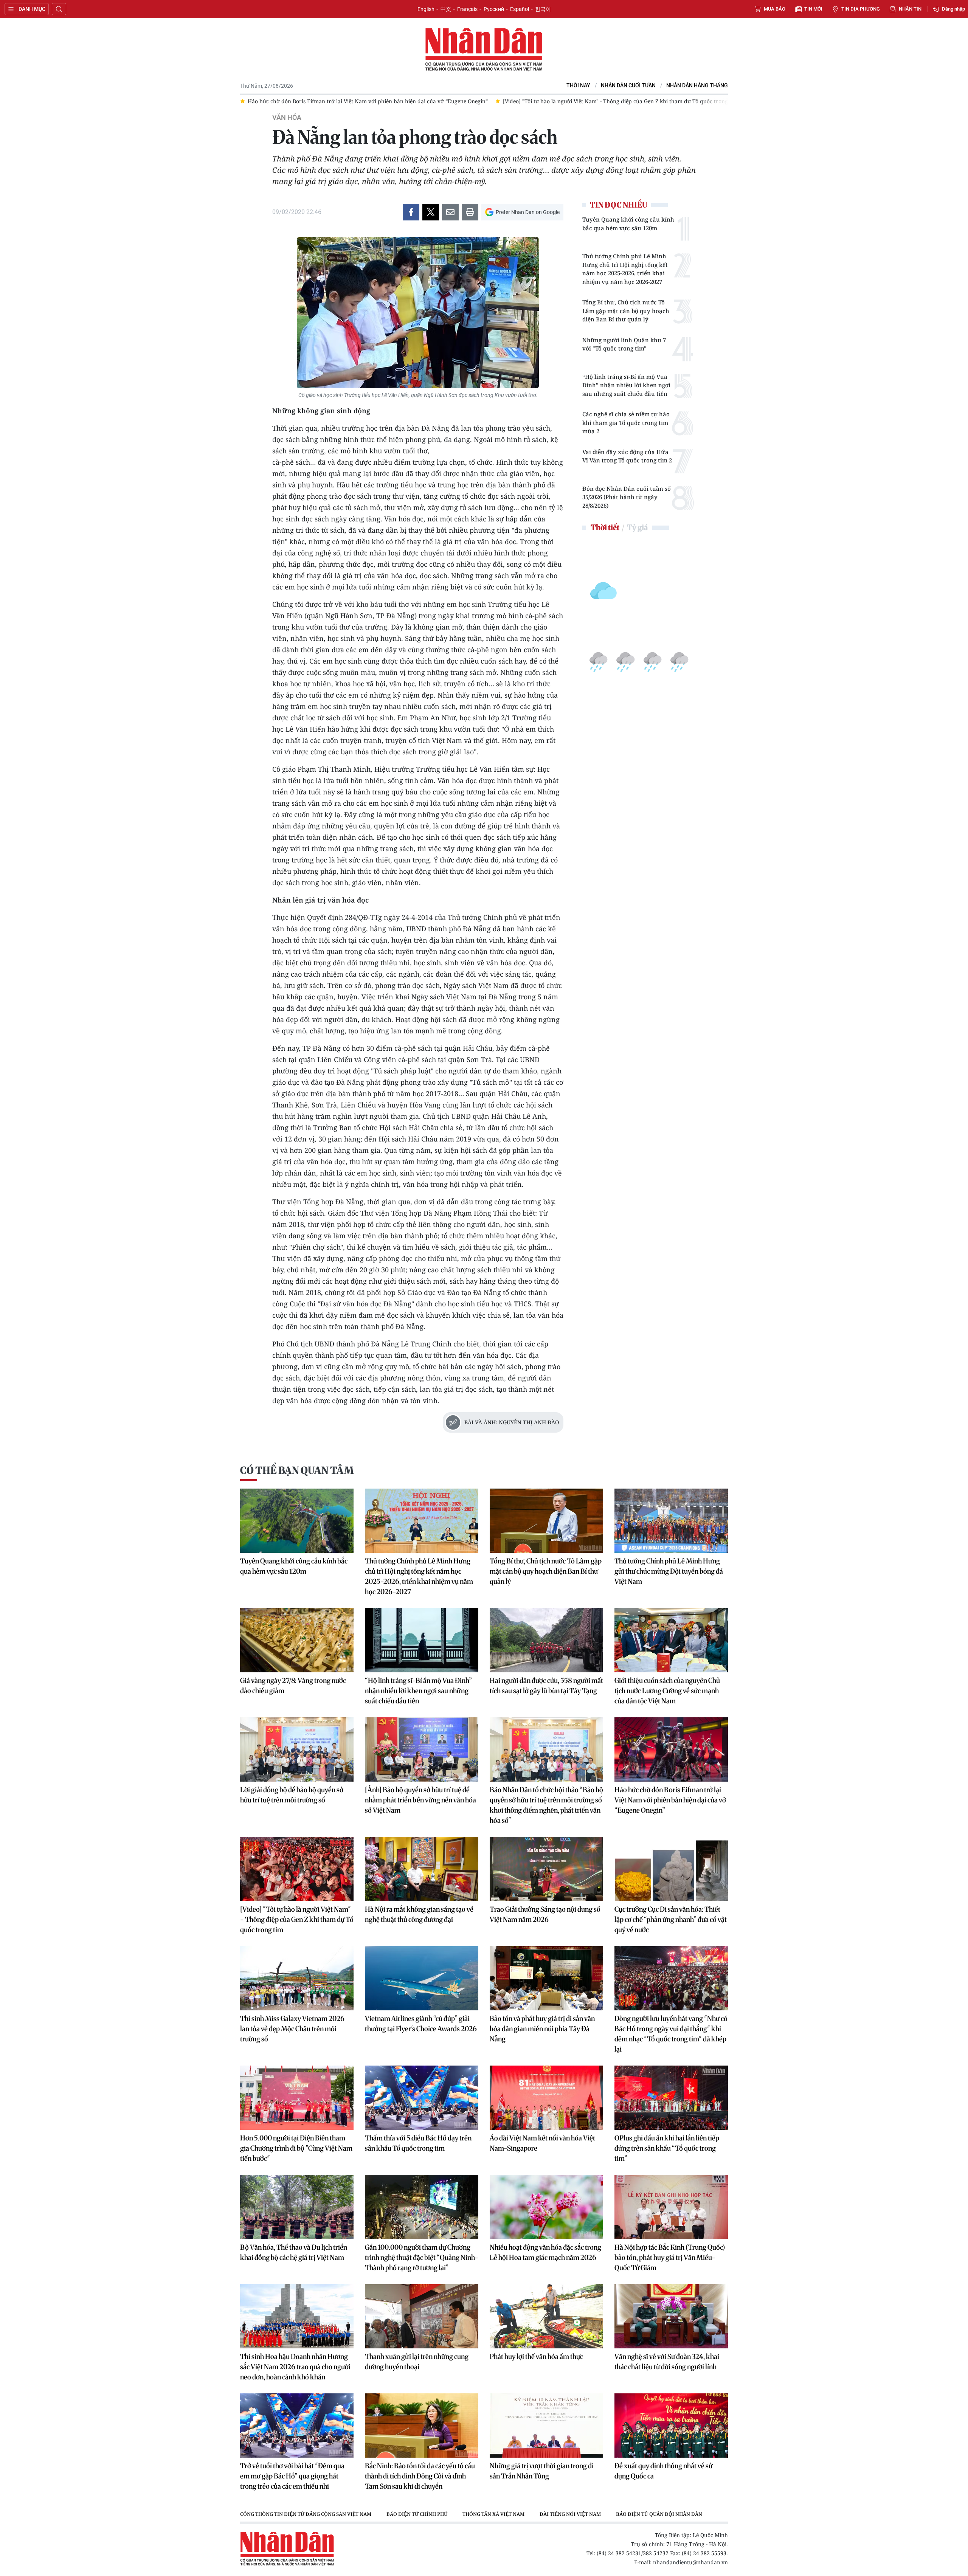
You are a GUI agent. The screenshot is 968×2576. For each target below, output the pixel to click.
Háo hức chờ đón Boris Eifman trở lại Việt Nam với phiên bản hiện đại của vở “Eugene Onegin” (670, 1800)
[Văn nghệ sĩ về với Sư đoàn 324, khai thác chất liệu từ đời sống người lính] (671, 2316)
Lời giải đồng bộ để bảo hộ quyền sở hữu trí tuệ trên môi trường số (292, 1795)
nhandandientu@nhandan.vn (690, 2562)
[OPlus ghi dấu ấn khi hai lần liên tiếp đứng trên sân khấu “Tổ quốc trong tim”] (671, 2098)
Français (467, 9)
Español (520, 9)
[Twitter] (431, 212)
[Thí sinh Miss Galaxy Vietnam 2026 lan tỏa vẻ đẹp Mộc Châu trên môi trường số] (297, 1978)
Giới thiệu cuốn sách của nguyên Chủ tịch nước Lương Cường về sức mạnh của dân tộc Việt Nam (667, 1691)
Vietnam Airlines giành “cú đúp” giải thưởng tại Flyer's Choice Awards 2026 (421, 2024)
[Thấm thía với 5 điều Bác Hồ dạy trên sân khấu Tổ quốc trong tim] (422, 2098)
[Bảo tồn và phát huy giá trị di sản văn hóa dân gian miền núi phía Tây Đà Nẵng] (546, 1978)
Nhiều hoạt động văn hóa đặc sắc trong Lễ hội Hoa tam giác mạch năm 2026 (545, 2252)
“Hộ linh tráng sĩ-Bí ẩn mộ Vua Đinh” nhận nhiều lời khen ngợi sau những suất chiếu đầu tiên (626, 385)
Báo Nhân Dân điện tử (484, 50)
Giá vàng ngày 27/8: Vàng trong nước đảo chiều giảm (293, 1686)
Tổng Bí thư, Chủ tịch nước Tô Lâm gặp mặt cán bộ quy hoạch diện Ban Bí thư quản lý (626, 311)
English (426, 9)
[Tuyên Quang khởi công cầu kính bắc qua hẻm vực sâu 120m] (297, 1521)
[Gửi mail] (450, 212)
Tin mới (813, 9)
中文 (446, 9)
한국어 (543, 9)
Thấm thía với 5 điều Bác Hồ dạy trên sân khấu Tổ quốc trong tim (418, 2143)
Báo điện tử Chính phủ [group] (417, 2514)
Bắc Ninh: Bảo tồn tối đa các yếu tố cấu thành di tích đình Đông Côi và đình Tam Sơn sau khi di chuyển (420, 2476)
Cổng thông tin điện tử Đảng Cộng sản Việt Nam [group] (306, 2514)
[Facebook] (411, 212)
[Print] (470, 212)
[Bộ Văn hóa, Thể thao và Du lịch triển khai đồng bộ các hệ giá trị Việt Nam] (297, 2207)
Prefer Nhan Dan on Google (528, 212)
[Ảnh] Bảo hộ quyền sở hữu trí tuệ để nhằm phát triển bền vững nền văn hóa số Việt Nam (420, 1800)
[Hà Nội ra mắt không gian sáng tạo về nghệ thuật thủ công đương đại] (422, 1869)
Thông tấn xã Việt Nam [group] (493, 2514)
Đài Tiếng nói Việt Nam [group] (570, 2514)
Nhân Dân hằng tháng (697, 86)
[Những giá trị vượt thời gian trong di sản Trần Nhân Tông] (546, 2426)
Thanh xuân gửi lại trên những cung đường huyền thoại (417, 2362)
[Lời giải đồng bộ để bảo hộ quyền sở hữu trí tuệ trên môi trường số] (297, 1749)
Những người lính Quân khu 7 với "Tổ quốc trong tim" (624, 344)
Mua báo (775, 9)
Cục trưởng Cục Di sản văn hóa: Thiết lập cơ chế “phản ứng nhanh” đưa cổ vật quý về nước (671, 1919)
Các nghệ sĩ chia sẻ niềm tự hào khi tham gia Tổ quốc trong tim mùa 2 (626, 423)
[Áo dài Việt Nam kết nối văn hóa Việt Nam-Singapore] (546, 2098)
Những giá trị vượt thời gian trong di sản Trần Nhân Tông (542, 2471)
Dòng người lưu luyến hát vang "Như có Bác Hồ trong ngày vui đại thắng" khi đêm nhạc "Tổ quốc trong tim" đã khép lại (671, 2034)
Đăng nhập (953, 9)
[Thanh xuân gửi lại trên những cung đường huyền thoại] (422, 2316)
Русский (494, 9)
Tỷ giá (637, 527)
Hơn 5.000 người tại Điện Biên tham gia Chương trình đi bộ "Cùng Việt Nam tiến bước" (296, 2148)
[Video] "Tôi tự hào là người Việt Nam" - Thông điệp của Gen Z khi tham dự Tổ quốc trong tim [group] (425, 101)
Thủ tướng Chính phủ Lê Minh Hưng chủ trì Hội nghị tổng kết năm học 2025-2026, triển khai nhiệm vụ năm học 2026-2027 (625, 269)
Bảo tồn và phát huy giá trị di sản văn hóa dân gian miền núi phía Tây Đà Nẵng (542, 2029)
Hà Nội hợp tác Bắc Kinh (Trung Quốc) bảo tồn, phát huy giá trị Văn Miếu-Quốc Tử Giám (670, 2257)
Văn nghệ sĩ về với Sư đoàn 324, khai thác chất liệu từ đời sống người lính (667, 2362)
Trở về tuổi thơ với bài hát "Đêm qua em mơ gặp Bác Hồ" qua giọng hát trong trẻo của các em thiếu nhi (292, 2476)
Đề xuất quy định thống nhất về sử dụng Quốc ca (663, 2471)
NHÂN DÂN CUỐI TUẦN (628, 86)
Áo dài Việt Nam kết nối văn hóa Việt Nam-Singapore (542, 2143)
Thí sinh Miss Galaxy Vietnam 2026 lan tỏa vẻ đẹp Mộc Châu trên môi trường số (292, 2029)
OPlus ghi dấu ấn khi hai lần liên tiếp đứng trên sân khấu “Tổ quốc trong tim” (667, 2148)
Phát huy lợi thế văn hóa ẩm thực (536, 2357)
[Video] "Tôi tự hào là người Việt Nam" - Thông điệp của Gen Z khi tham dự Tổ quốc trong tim (297, 1919)
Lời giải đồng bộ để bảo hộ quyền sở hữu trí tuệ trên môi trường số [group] (643, 101)
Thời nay (578, 86)
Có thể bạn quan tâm (297, 1470)
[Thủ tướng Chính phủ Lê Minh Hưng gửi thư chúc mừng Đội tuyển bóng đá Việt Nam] (671, 1521)
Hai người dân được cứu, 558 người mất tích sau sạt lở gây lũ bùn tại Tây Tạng (546, 1686)
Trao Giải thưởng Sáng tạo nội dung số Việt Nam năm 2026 (545, 1914)
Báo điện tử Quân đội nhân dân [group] (659, 2514)
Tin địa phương (861, 9)
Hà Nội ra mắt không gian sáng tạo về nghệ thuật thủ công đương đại (419, 1914)
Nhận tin (910, 9)
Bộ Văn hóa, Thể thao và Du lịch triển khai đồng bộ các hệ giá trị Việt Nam (294, 2252)
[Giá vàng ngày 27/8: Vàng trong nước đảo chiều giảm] (297, 1640)
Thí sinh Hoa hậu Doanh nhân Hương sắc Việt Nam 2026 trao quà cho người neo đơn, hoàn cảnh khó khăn (295, 2367)
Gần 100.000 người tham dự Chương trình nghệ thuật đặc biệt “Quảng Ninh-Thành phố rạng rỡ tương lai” (422, 2257)
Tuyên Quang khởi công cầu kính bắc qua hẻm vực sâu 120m (628, 224)
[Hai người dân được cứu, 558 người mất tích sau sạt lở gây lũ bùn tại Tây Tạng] (546, 1640)
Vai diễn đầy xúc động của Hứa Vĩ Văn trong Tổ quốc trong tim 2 (627, 456)
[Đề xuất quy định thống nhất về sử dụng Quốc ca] (671, 2426)
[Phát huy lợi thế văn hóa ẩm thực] (546, 2316)
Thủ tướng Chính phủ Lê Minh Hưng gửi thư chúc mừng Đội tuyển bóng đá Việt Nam (669, 1571)
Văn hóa (287, 118)
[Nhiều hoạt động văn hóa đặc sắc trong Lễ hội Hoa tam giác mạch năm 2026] (546, 2207)
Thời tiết (605, 527)
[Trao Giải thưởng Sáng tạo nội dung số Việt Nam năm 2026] (546, 1869)
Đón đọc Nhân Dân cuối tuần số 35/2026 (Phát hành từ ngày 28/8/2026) (627, 497)
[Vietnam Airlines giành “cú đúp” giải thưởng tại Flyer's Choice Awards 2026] (422, 1978)
